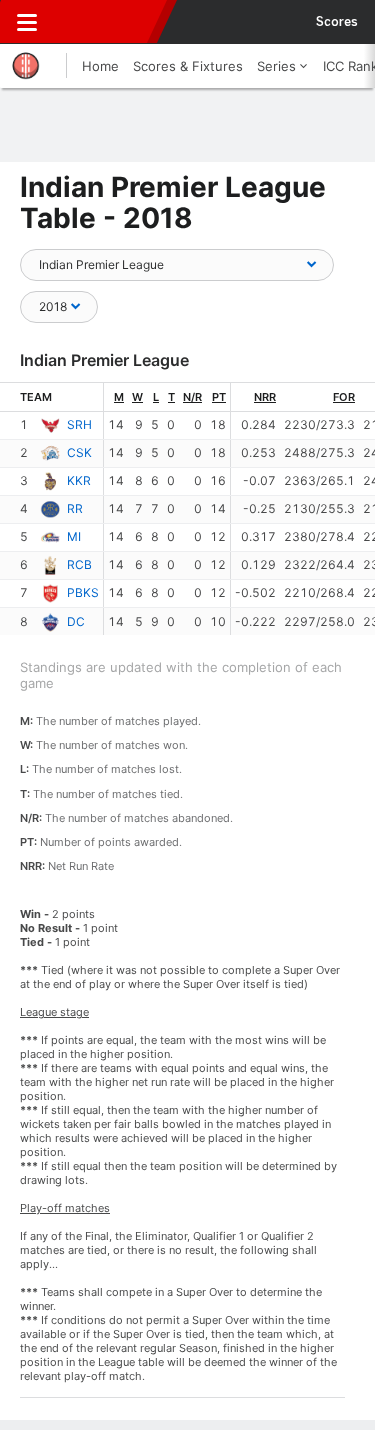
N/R (192, 397)
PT (219, 397)
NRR (265, 397)
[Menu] (27, 22)
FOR (344, 397)
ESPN (107, 22)
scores (337, 22)
